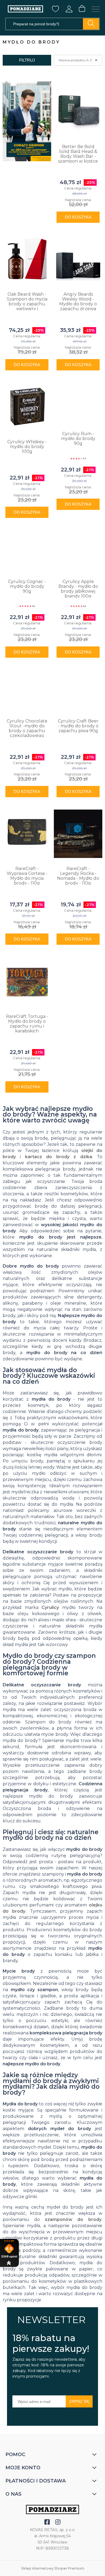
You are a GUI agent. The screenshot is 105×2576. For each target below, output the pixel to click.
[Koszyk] (82, 9)
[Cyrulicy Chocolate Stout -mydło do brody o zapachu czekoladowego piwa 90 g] (27, 690)
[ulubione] (55, 10)
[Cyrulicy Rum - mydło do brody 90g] (78, 403)
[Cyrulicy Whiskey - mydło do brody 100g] (27, 407)
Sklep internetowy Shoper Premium (53, 2568)
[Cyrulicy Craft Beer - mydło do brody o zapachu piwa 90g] (78, 690)
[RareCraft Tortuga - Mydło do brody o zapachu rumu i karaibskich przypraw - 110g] (27, 981)
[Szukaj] (91, 24)
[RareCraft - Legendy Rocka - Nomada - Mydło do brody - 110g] (78, 834)
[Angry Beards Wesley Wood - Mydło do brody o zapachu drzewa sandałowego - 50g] (78, 259)
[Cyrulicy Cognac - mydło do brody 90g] (27, 550)
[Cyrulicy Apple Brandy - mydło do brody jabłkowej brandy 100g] (78, 550)
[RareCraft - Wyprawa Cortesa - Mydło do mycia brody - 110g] (27, 834)
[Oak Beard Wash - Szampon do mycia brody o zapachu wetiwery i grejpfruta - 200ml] (27, 259)
